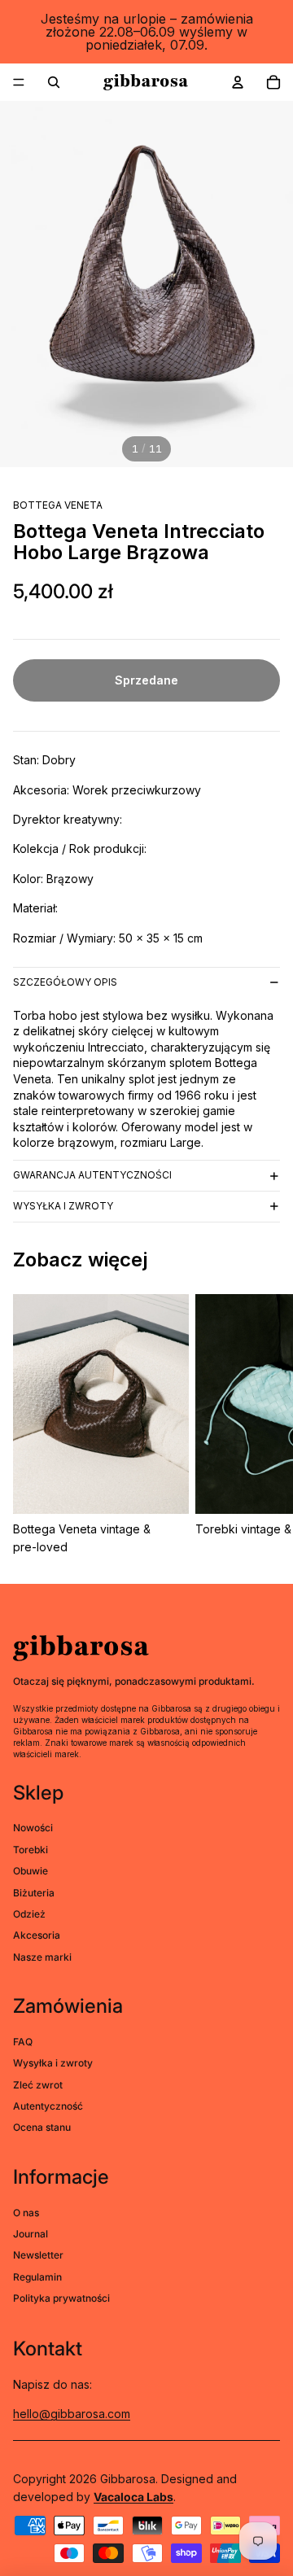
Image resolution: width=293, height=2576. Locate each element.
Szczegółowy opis (65, 982)
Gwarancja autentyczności (92, 1175)
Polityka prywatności (61, 2298)
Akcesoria (37, 1935)
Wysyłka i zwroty (63, 1206)
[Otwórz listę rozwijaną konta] (238, 82)
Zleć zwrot (38, 2085)
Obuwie (31, 1871)
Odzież (29, 1914)
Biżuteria (34, 1893)
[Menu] (19, 82)
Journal (31, 2234)
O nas (26, 2213)
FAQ (23, 2042)
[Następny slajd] (262, 1425)
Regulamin (37, 2277)
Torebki (31, 1850)
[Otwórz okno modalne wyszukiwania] (54, 82)
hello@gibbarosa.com (72, 2414)
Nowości (33, 1828)
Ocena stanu (42, 2127)
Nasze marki (42, 1957)
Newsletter (38, 2255)
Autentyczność (48, 2106)
